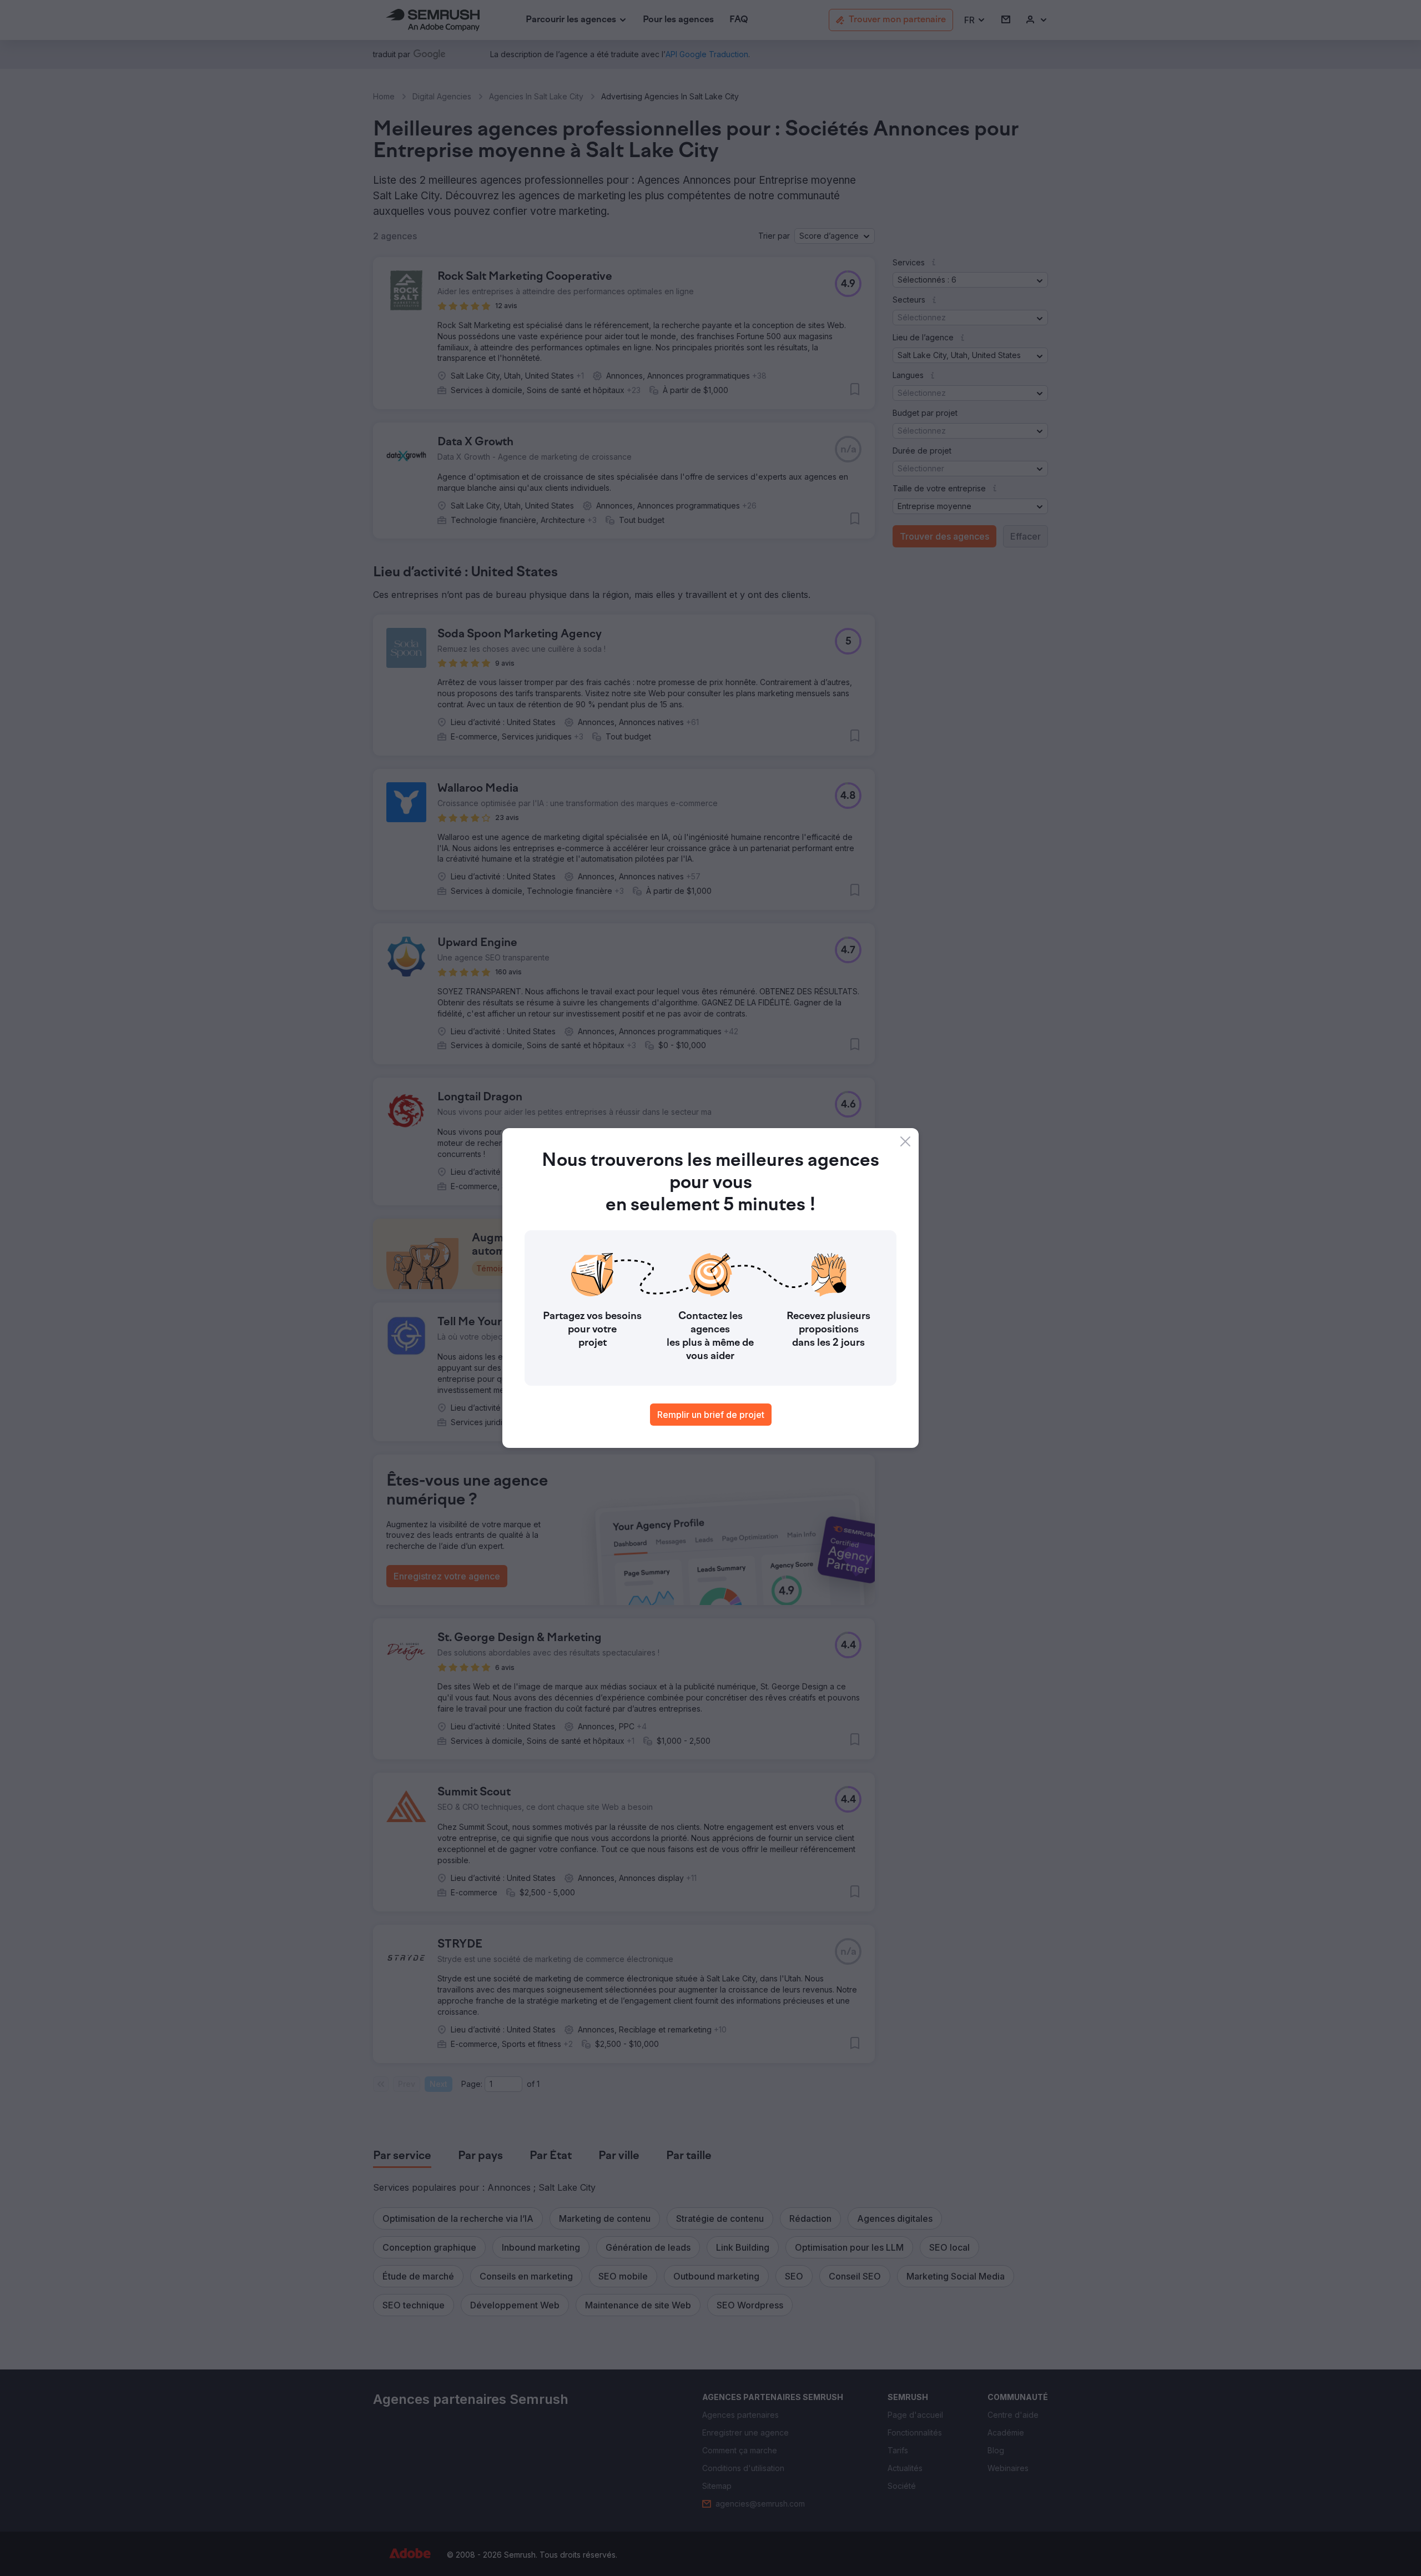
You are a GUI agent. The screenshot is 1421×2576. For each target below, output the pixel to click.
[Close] (905, 1141)
